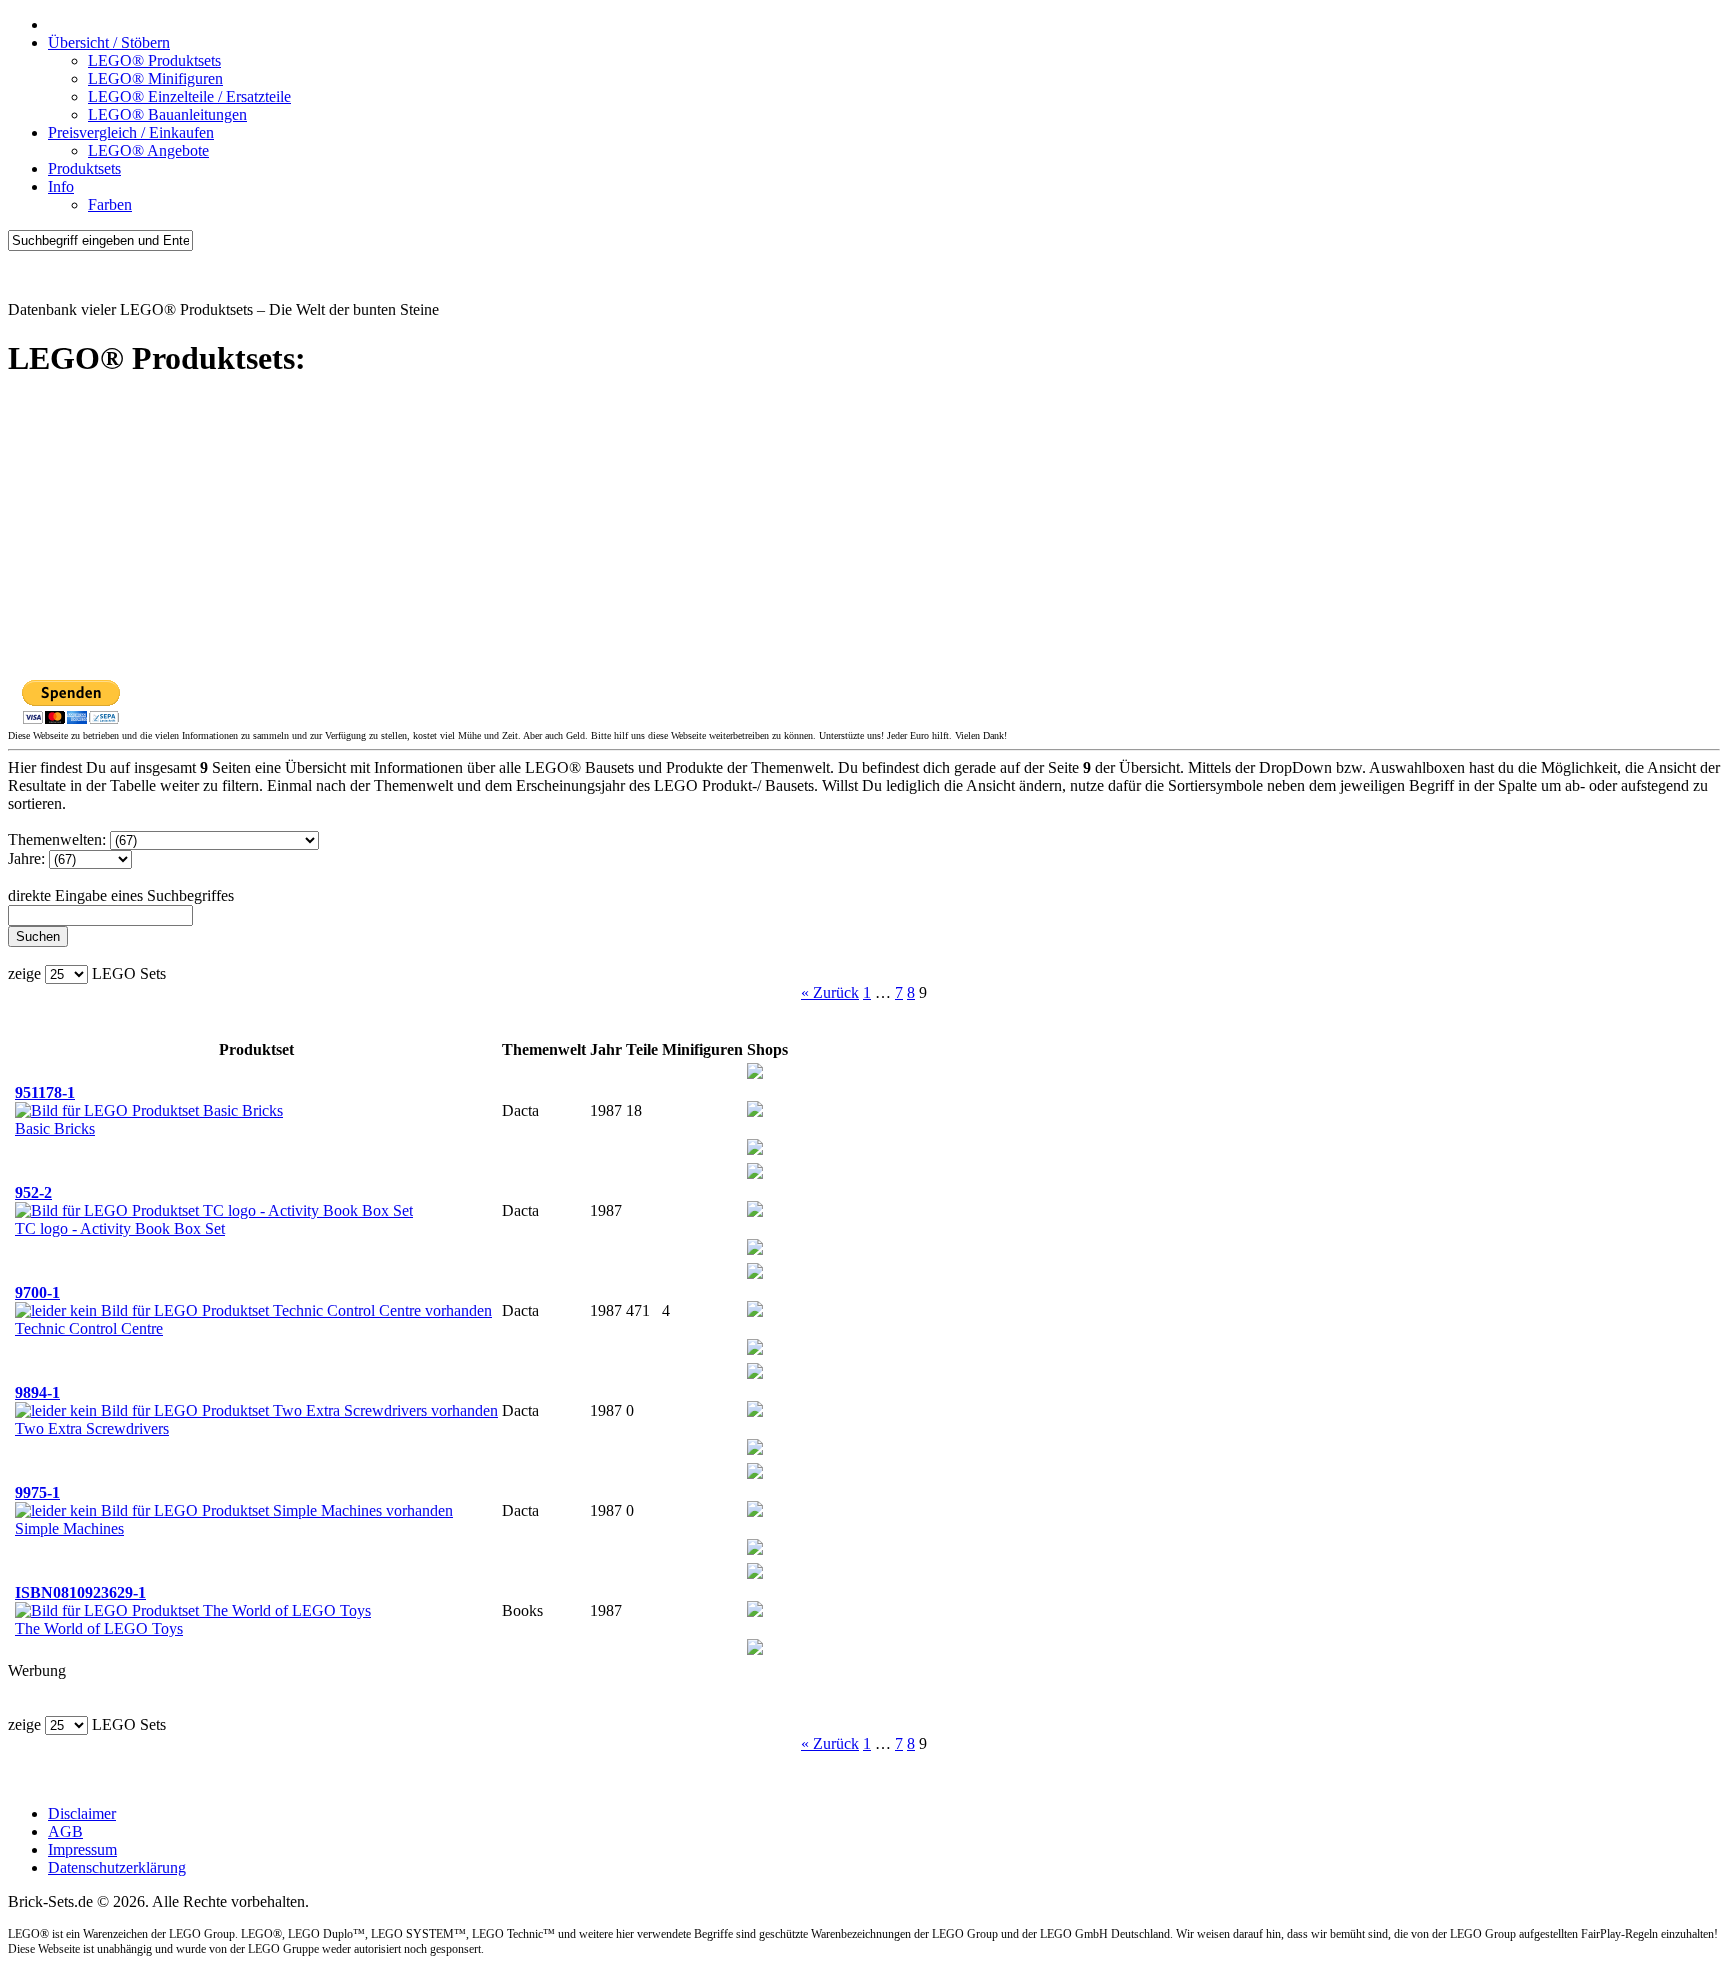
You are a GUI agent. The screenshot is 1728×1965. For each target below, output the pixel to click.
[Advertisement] (608, 539)
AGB (65, 1831)
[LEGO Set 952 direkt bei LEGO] (755, 1249)
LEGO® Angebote (148, 150)
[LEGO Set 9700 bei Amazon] (755, 1311)
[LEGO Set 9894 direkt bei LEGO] (755, 1449)
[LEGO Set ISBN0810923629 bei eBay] (755, 1573)
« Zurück (830, 992)
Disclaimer (82, 1813)
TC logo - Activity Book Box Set (120, 1228)
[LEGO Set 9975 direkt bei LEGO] (755, 1549)
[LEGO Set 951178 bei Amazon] (755, 1111)
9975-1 (37, 1492)
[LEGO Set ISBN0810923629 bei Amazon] (755, 1611)
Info (61, 186)
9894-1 (37, 1392)
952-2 (33, 1192)
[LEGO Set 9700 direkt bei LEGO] (755, 1349)
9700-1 (37, 1292)
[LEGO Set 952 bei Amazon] (755, 1211)
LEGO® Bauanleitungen (167, 114)
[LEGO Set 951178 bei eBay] (755, 1073)
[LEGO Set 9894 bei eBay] (755, 1373)
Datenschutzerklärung (117, 1867)
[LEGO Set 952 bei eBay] (755, 1173)
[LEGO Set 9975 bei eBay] (755, 1473)
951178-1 (45, 1092)
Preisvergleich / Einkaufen (131, 132)
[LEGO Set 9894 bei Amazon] (755, 1411)
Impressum (82, 1849)
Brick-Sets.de (50, 275)
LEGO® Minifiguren (155, 78)
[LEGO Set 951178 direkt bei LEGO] (755, 1149)
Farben (110, 204)
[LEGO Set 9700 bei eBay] (755, 1273)
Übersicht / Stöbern (109, 42)
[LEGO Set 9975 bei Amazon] (755, 1511)
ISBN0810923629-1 (80, 1592)
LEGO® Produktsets (154, 60)
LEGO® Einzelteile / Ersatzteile (189, 96)
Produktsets (84, 168)
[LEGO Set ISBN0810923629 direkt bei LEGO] (755, 1649)
